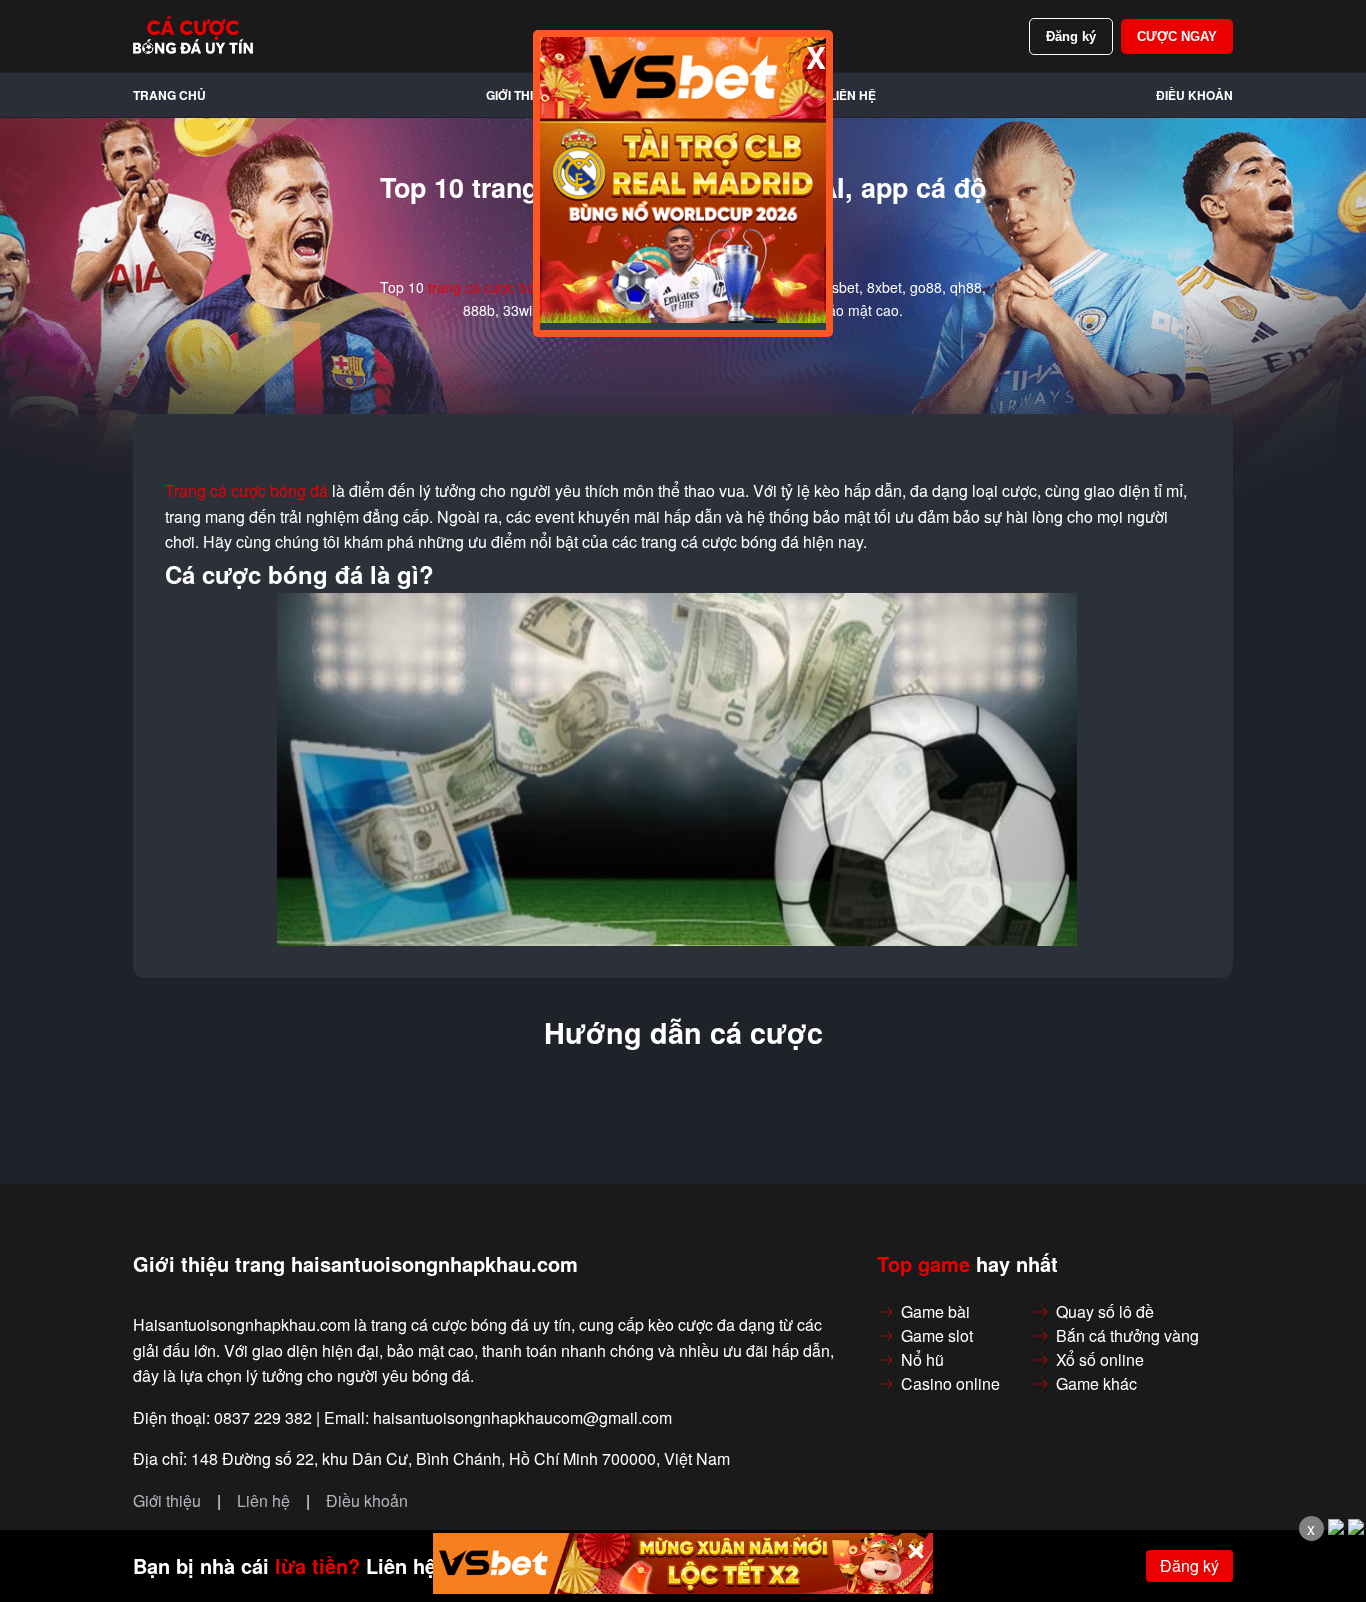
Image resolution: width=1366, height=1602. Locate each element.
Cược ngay (1177, 36)
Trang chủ (169, 95)
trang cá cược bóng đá (499, 287)
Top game (923, 1264)
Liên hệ (852, 95)
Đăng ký (1071, 36)
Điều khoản (1194, 95)
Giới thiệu (518, 95)
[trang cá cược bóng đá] (193, 36)
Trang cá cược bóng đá (246, 491)
